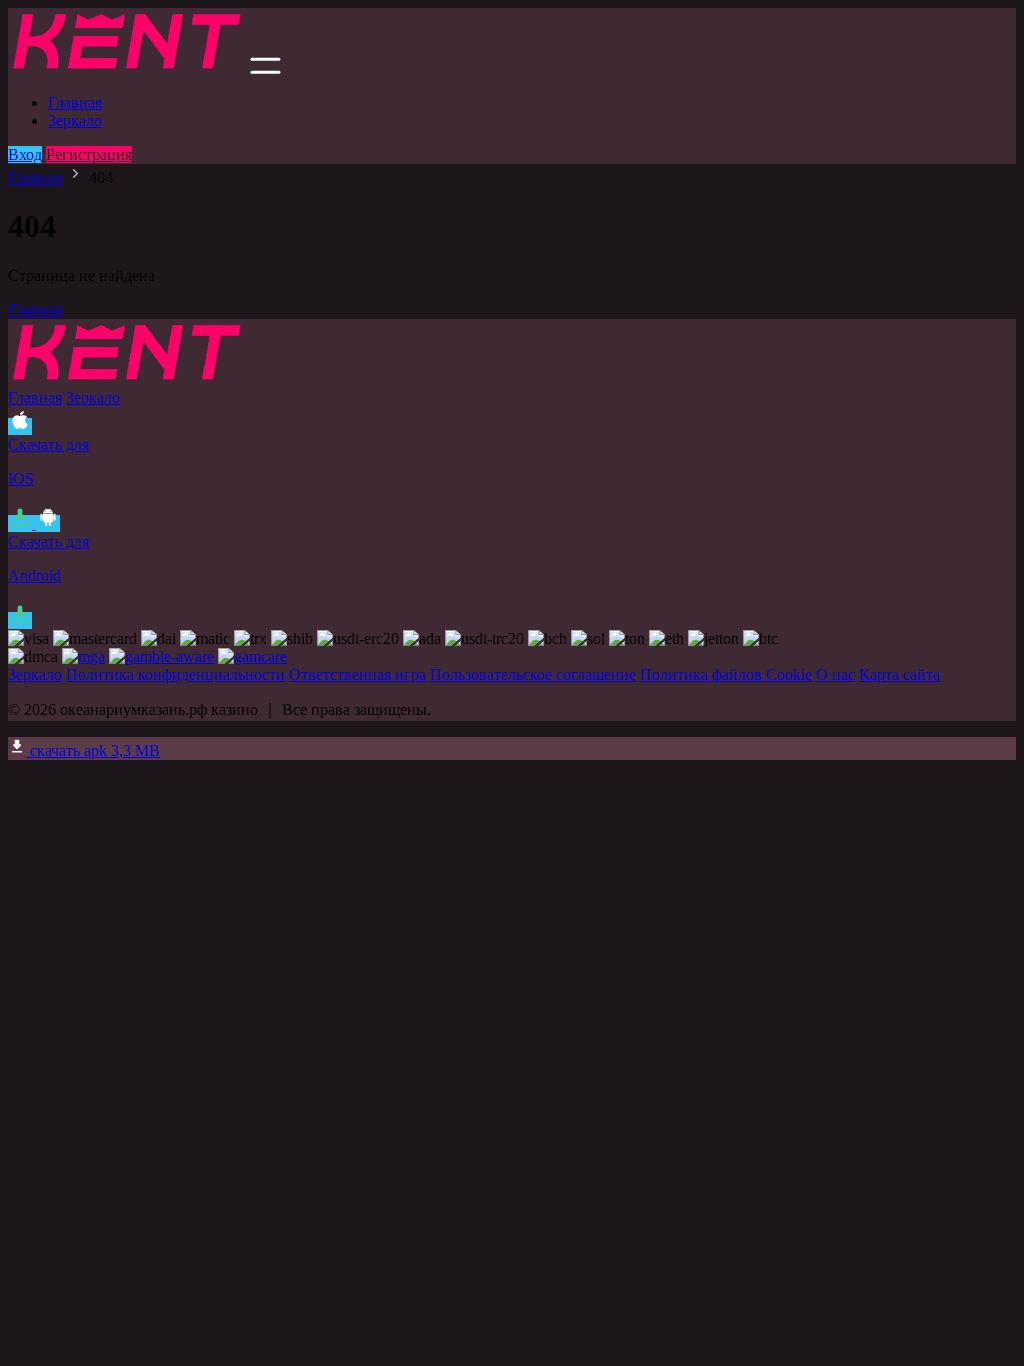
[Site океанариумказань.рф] (127, 68)
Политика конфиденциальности (175, 674)
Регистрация (89, 154)
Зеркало (75, 120)
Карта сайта (899, 674)
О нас (835, 674)
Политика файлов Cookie (726, 674)
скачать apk (93, 750)
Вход (25, 154)
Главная (75, 102)
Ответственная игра (357, 674)
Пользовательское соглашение (533, 674)
